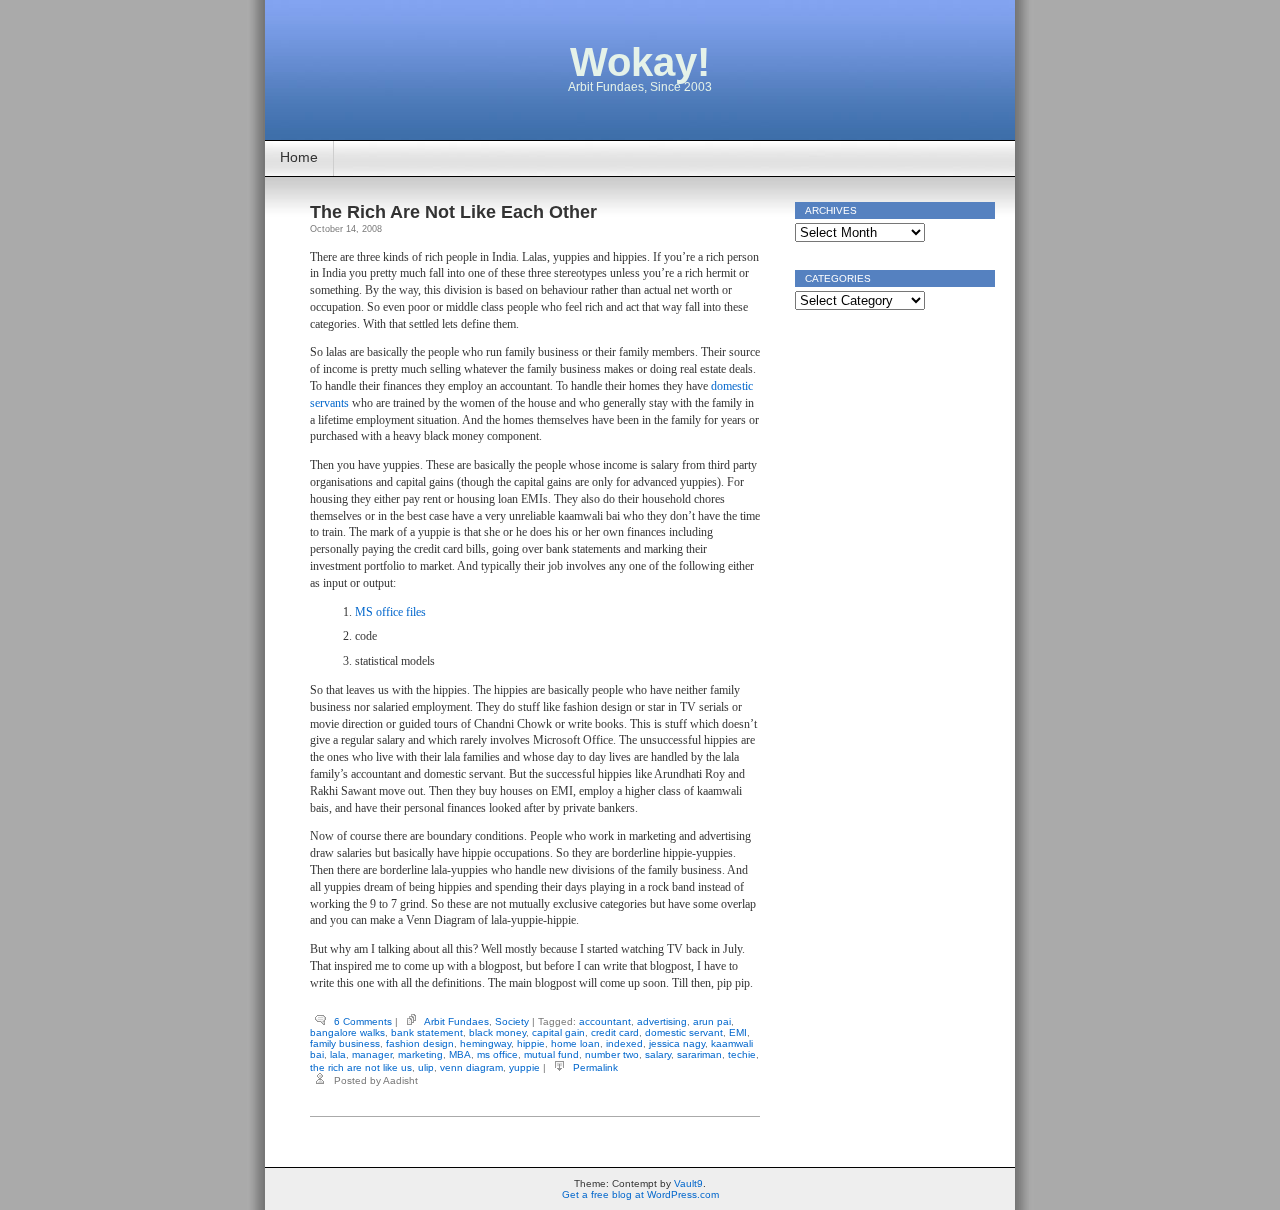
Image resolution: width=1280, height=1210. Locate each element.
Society (512, 1021)
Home (299, 157)
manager (372, 1054)
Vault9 (688, 1183)
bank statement (427, 1032)
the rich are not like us (361, 1067)
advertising (662, 1021)
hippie (531, 1043)
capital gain (558, 1032)
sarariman (699, 1054)
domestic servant (684, 1032)
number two (612, 1054)
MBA (460, 1054)
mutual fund (551, 1054)
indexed (624, 1043)
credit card (615, 1032)
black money (497, 1032)
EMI (738, 1032)
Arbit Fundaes (456, 1021)
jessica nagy (677, 1043)
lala (338, 1054)
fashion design (420, 1043)
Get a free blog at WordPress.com (640, 1194)
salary (658, 1054)
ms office (497, 1054)
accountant (605, 1021)
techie (742, 1054)
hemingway (485, 1043)
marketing (420, 1054)
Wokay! (640, 62)
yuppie (524, 1067)
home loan (575, 1043)
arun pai (712, 1021)
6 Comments (363, 1021)
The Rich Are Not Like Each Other (453, 212)
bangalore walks (347, 1032)
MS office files (390, 612)
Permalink (595, 1067)
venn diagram (471, 1067)
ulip (426, 1067)
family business (345, 1043)
